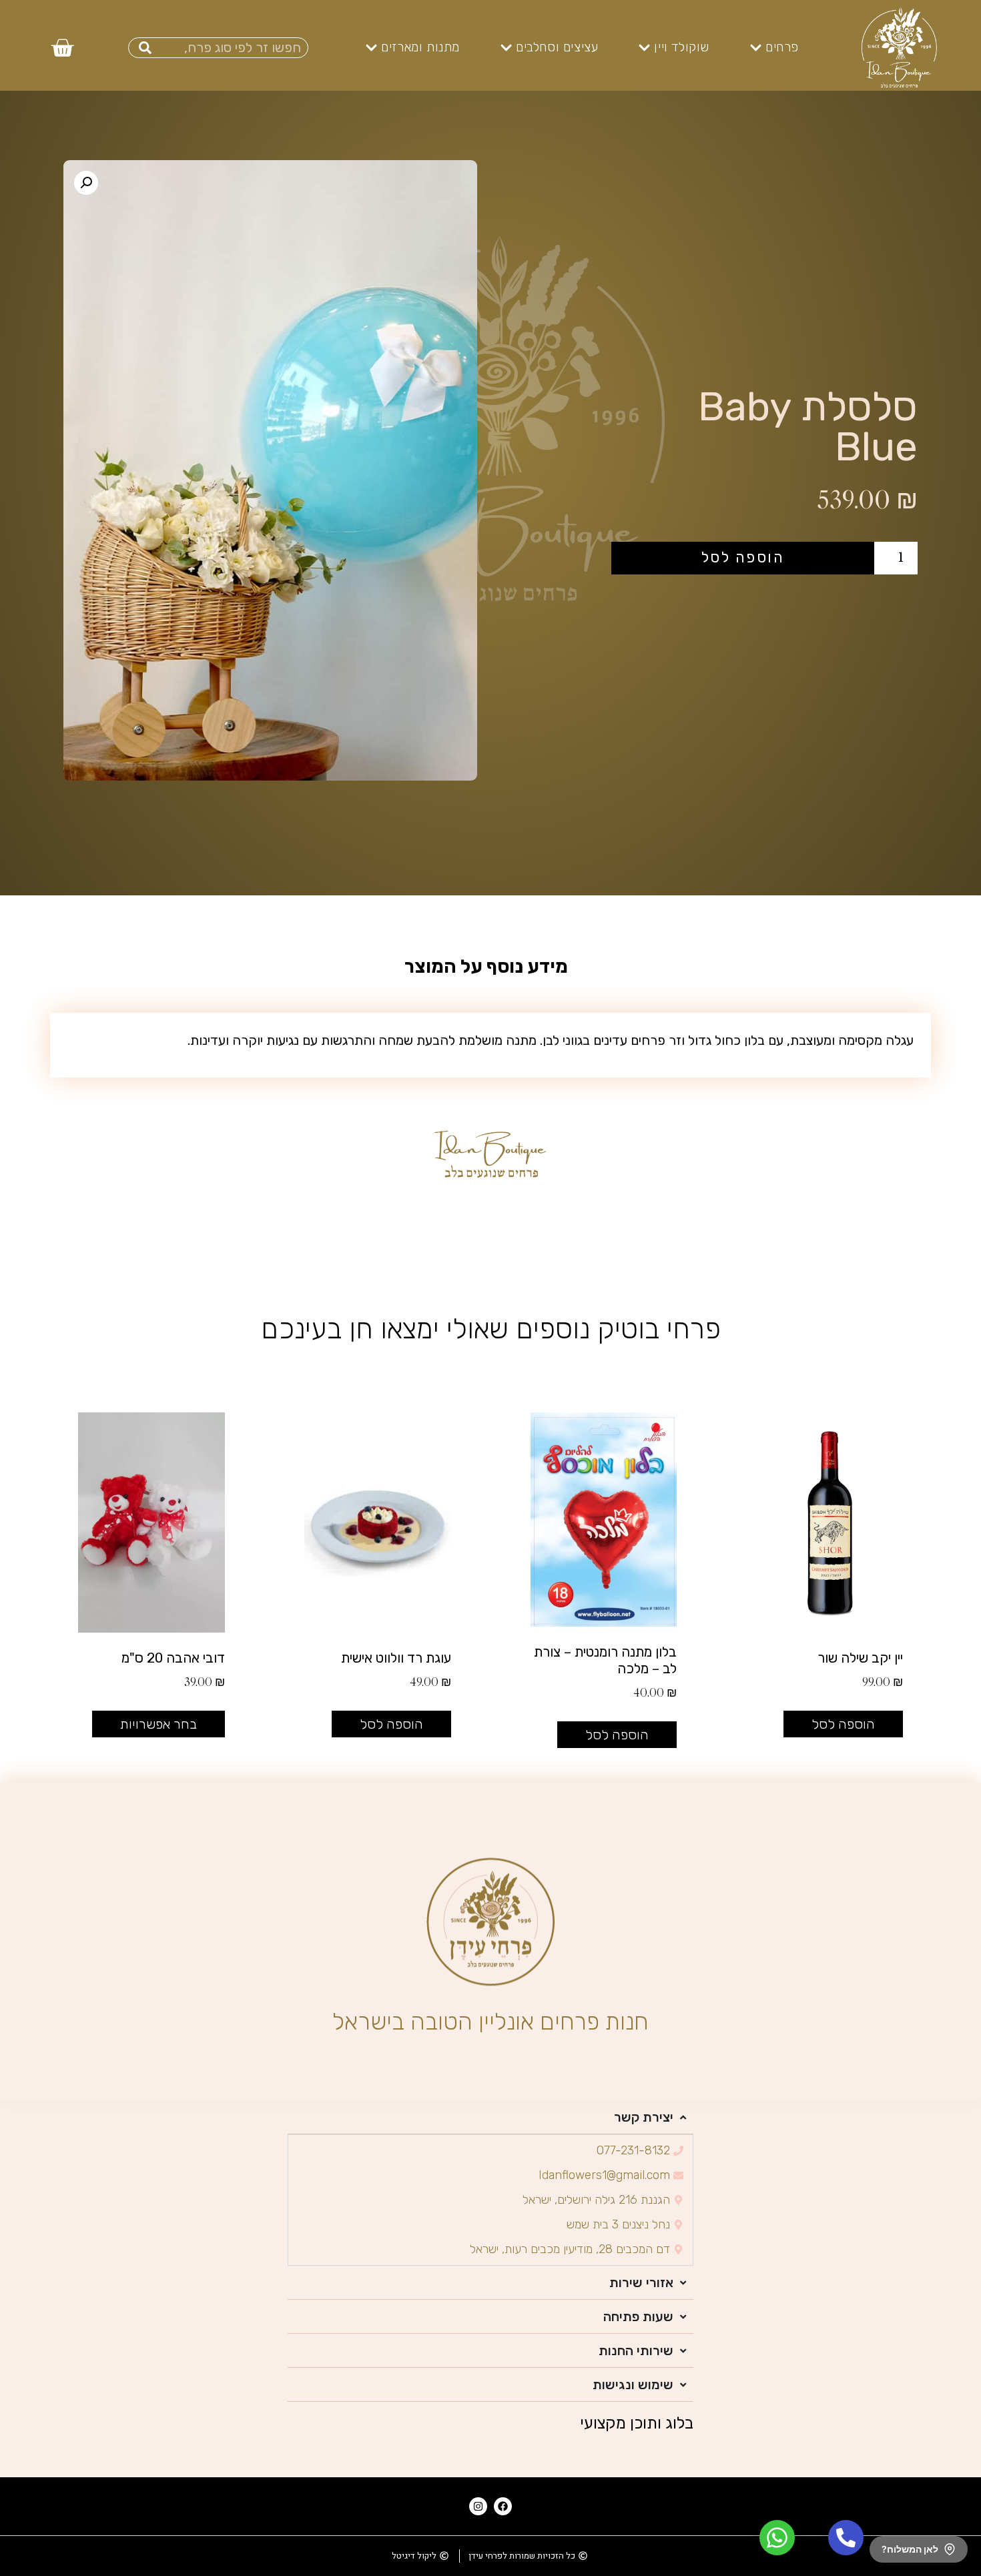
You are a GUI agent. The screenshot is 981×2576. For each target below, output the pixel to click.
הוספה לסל (743, 557)
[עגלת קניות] (62, 47)
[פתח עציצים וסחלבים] (506, 48)
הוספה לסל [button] (843, 1724)
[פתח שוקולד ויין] (644, 48)
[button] (86, 183)
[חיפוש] (145, 48)
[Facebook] (503, 2506)
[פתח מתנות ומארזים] (371, 48)
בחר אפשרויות (158, 1724)
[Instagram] (478, 2506)
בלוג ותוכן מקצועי (637, 2423)
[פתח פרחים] (756, 48)
